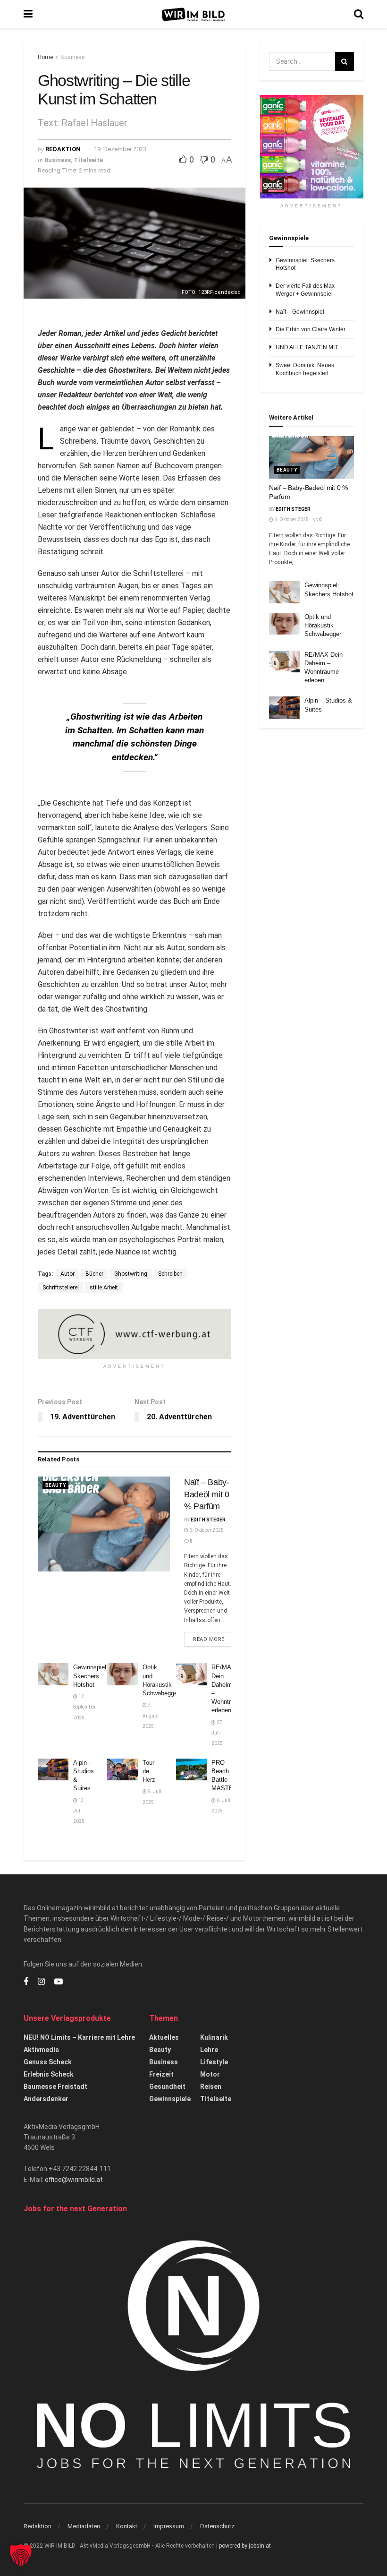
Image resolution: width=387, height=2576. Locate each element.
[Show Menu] (28, 14)
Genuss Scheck (48, 2062)
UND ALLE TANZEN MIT (307, 347)
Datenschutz (217, 2526)
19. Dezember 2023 (120, 149)
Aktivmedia (41, 2050)
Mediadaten (84, 2526)
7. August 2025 (151, 1716)
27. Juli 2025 (218, 1733)
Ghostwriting (131, 1274)
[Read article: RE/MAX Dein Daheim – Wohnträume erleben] (191, 1674)
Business (73, 57)
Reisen (211, 2087)
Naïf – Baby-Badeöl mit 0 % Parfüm (207, 1494)
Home (45, 57)
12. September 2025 (84, 1707)
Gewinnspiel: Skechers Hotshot (91, 1676)
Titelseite (88, 160)
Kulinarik (214, 2037)
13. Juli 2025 (79, 1811)
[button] (21, 2555)
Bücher (94, 1274)
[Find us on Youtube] (59, 1982)
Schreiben (170, 1274)
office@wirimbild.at (74, 2180)
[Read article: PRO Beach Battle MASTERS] (191, 1769)
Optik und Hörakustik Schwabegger (323, 625)
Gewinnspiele (170, 2099)
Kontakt (127, 2526)
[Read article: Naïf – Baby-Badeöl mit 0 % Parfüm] (104, 1524)
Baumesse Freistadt (55, 2087)
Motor (210, 2074)
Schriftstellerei (61, 1288)
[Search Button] (359, 14)
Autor (67, 1274)
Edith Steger (208, 1520)
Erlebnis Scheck (49, 2074)
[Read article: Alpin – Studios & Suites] (53, 1769)
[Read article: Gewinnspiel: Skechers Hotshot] (53, 1674)
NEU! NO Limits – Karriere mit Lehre (79, 2037)
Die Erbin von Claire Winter (311, 329)
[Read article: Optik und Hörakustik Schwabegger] (122, 1674)
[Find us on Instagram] (41, 1982)
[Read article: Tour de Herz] (122, 1769)
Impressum (169, 2526)
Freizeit (161, 2074)
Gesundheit (167, 2087)
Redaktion (63, 149)
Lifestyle (214, 2062)
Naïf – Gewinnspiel (300, 312)
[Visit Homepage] (193, 14)
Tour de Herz (149, 1771)
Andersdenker (46, 2099)
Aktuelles (164, 2037)
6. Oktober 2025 (206, 1530)
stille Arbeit (104, 1288)
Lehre (209, 2050)
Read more (213, 1639)
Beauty (55, 1485)
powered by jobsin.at (245, 2546)
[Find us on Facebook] (26, 1982)
